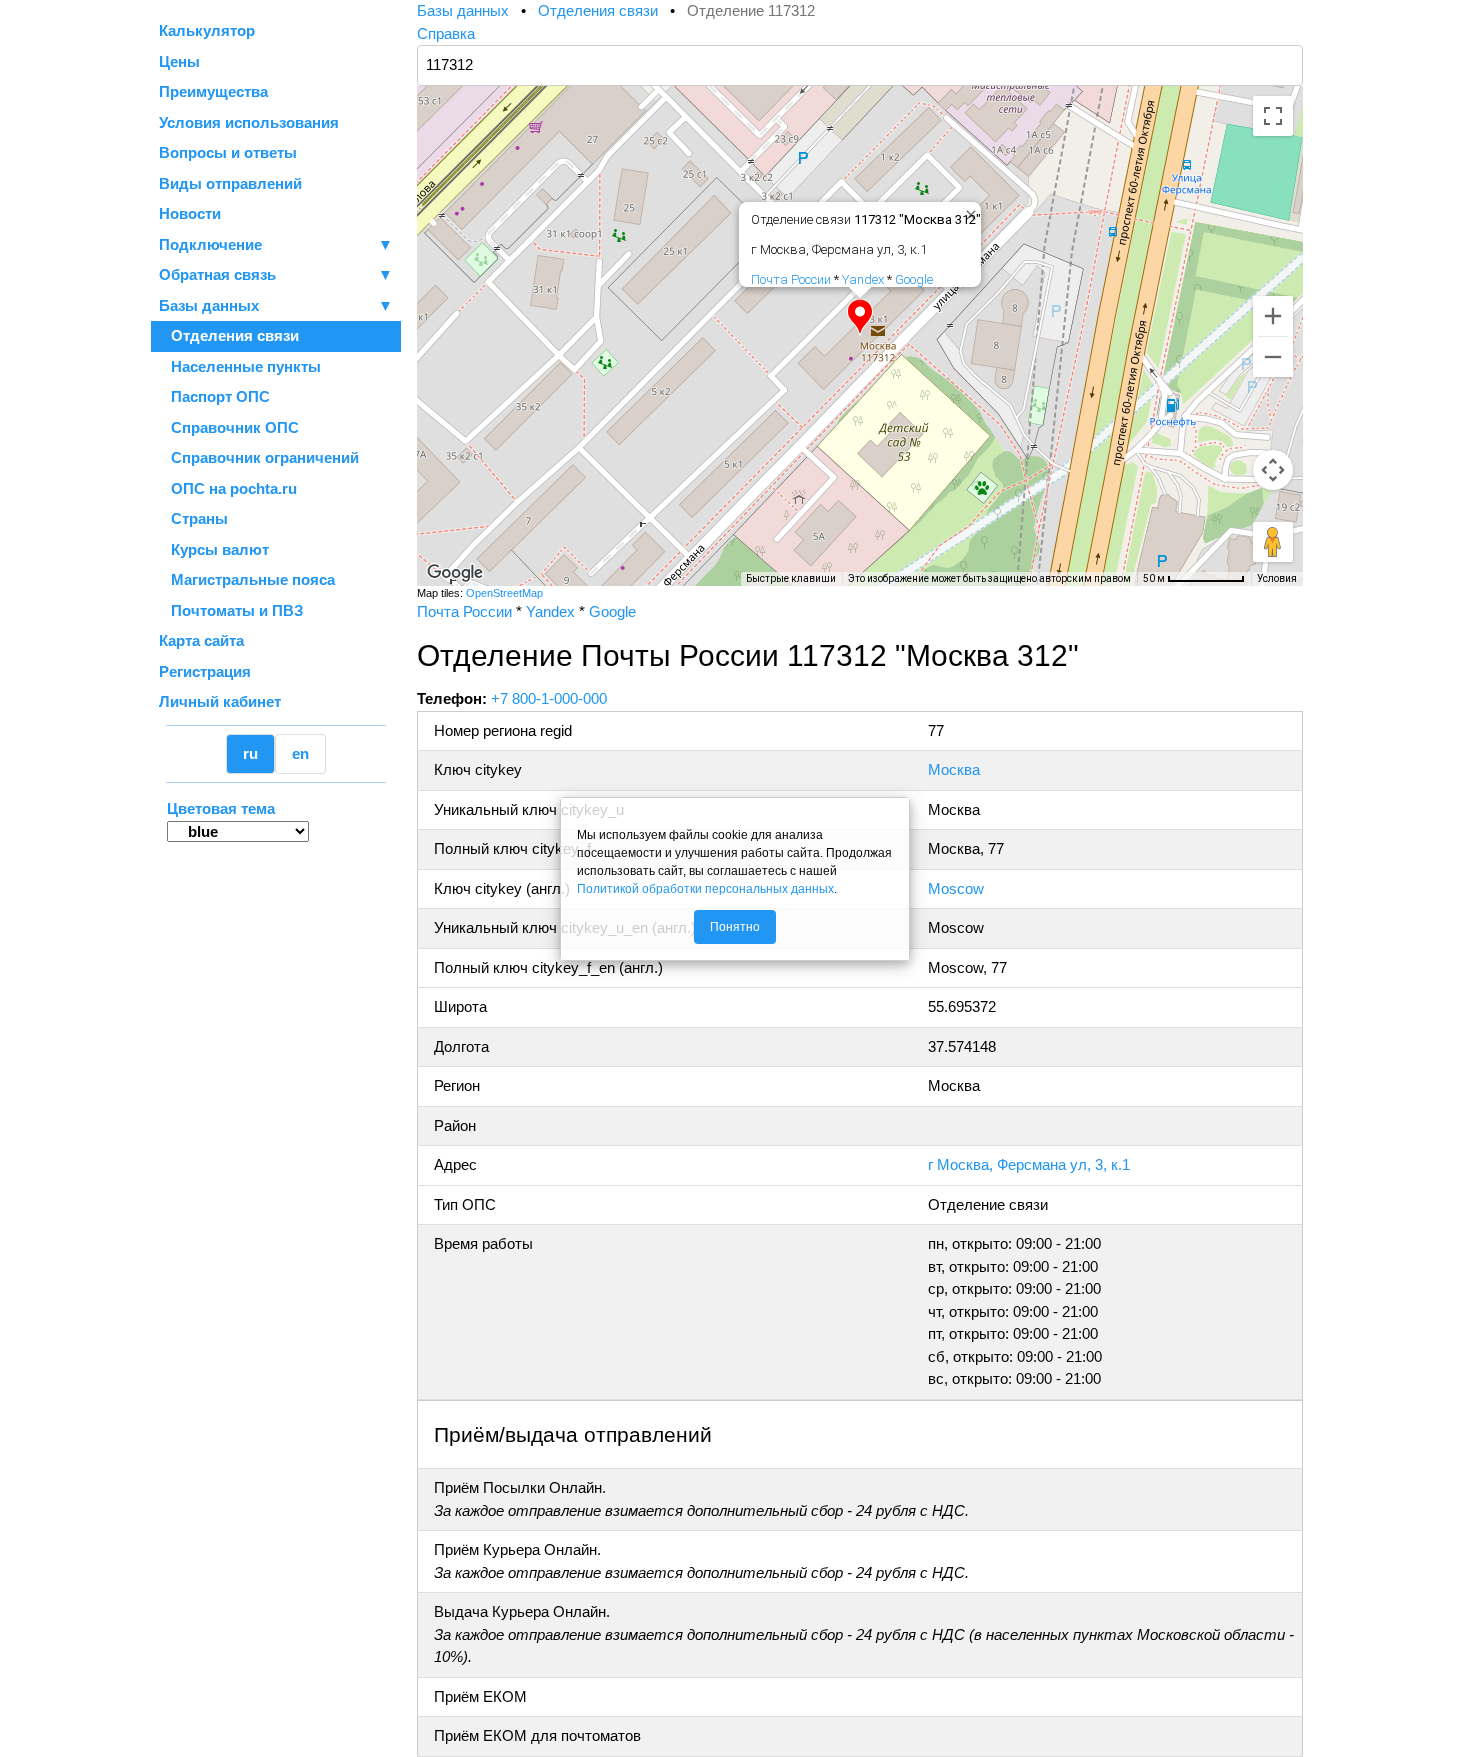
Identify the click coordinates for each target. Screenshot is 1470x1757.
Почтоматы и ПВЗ (231, 610)
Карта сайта (201, 640)
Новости (190, 213)
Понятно (735, 927)
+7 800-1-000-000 (549, 698)
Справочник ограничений (259, 457)
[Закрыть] (967, 211)
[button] (860, 317)
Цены (179, 61)
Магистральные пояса (247, 579)
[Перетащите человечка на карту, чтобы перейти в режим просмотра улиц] (1273, 542)
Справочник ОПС (229, 427)
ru (250, 753)
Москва (954, 769)
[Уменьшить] (1273, 357)
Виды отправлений (230, 183)
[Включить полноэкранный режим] (1273, 116)
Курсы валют (214, 549)
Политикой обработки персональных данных (705, 889)
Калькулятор (207, 30)
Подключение (276, 244)
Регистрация (205, 671)
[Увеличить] (1273, 316)
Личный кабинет (220, 701)
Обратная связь (276, 274)
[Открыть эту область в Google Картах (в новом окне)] (455, 573)
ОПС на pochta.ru (228, 488)
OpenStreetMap (504, 593)
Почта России (791, 279)
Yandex (863, 279)
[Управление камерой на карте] (1273, 470)
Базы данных (209, 305)
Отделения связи (229, 335)
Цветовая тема (221, 808)
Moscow (956, 888)
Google (914, 279)
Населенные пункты (240, 366)
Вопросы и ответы (228, 152)
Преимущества (213, 91)
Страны (193, 518)
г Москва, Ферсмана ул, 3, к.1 (1029, 1164)
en (300, 753)
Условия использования (249, 122)
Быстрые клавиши (791, 578)
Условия (1277, 578)
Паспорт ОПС (214, 396)
